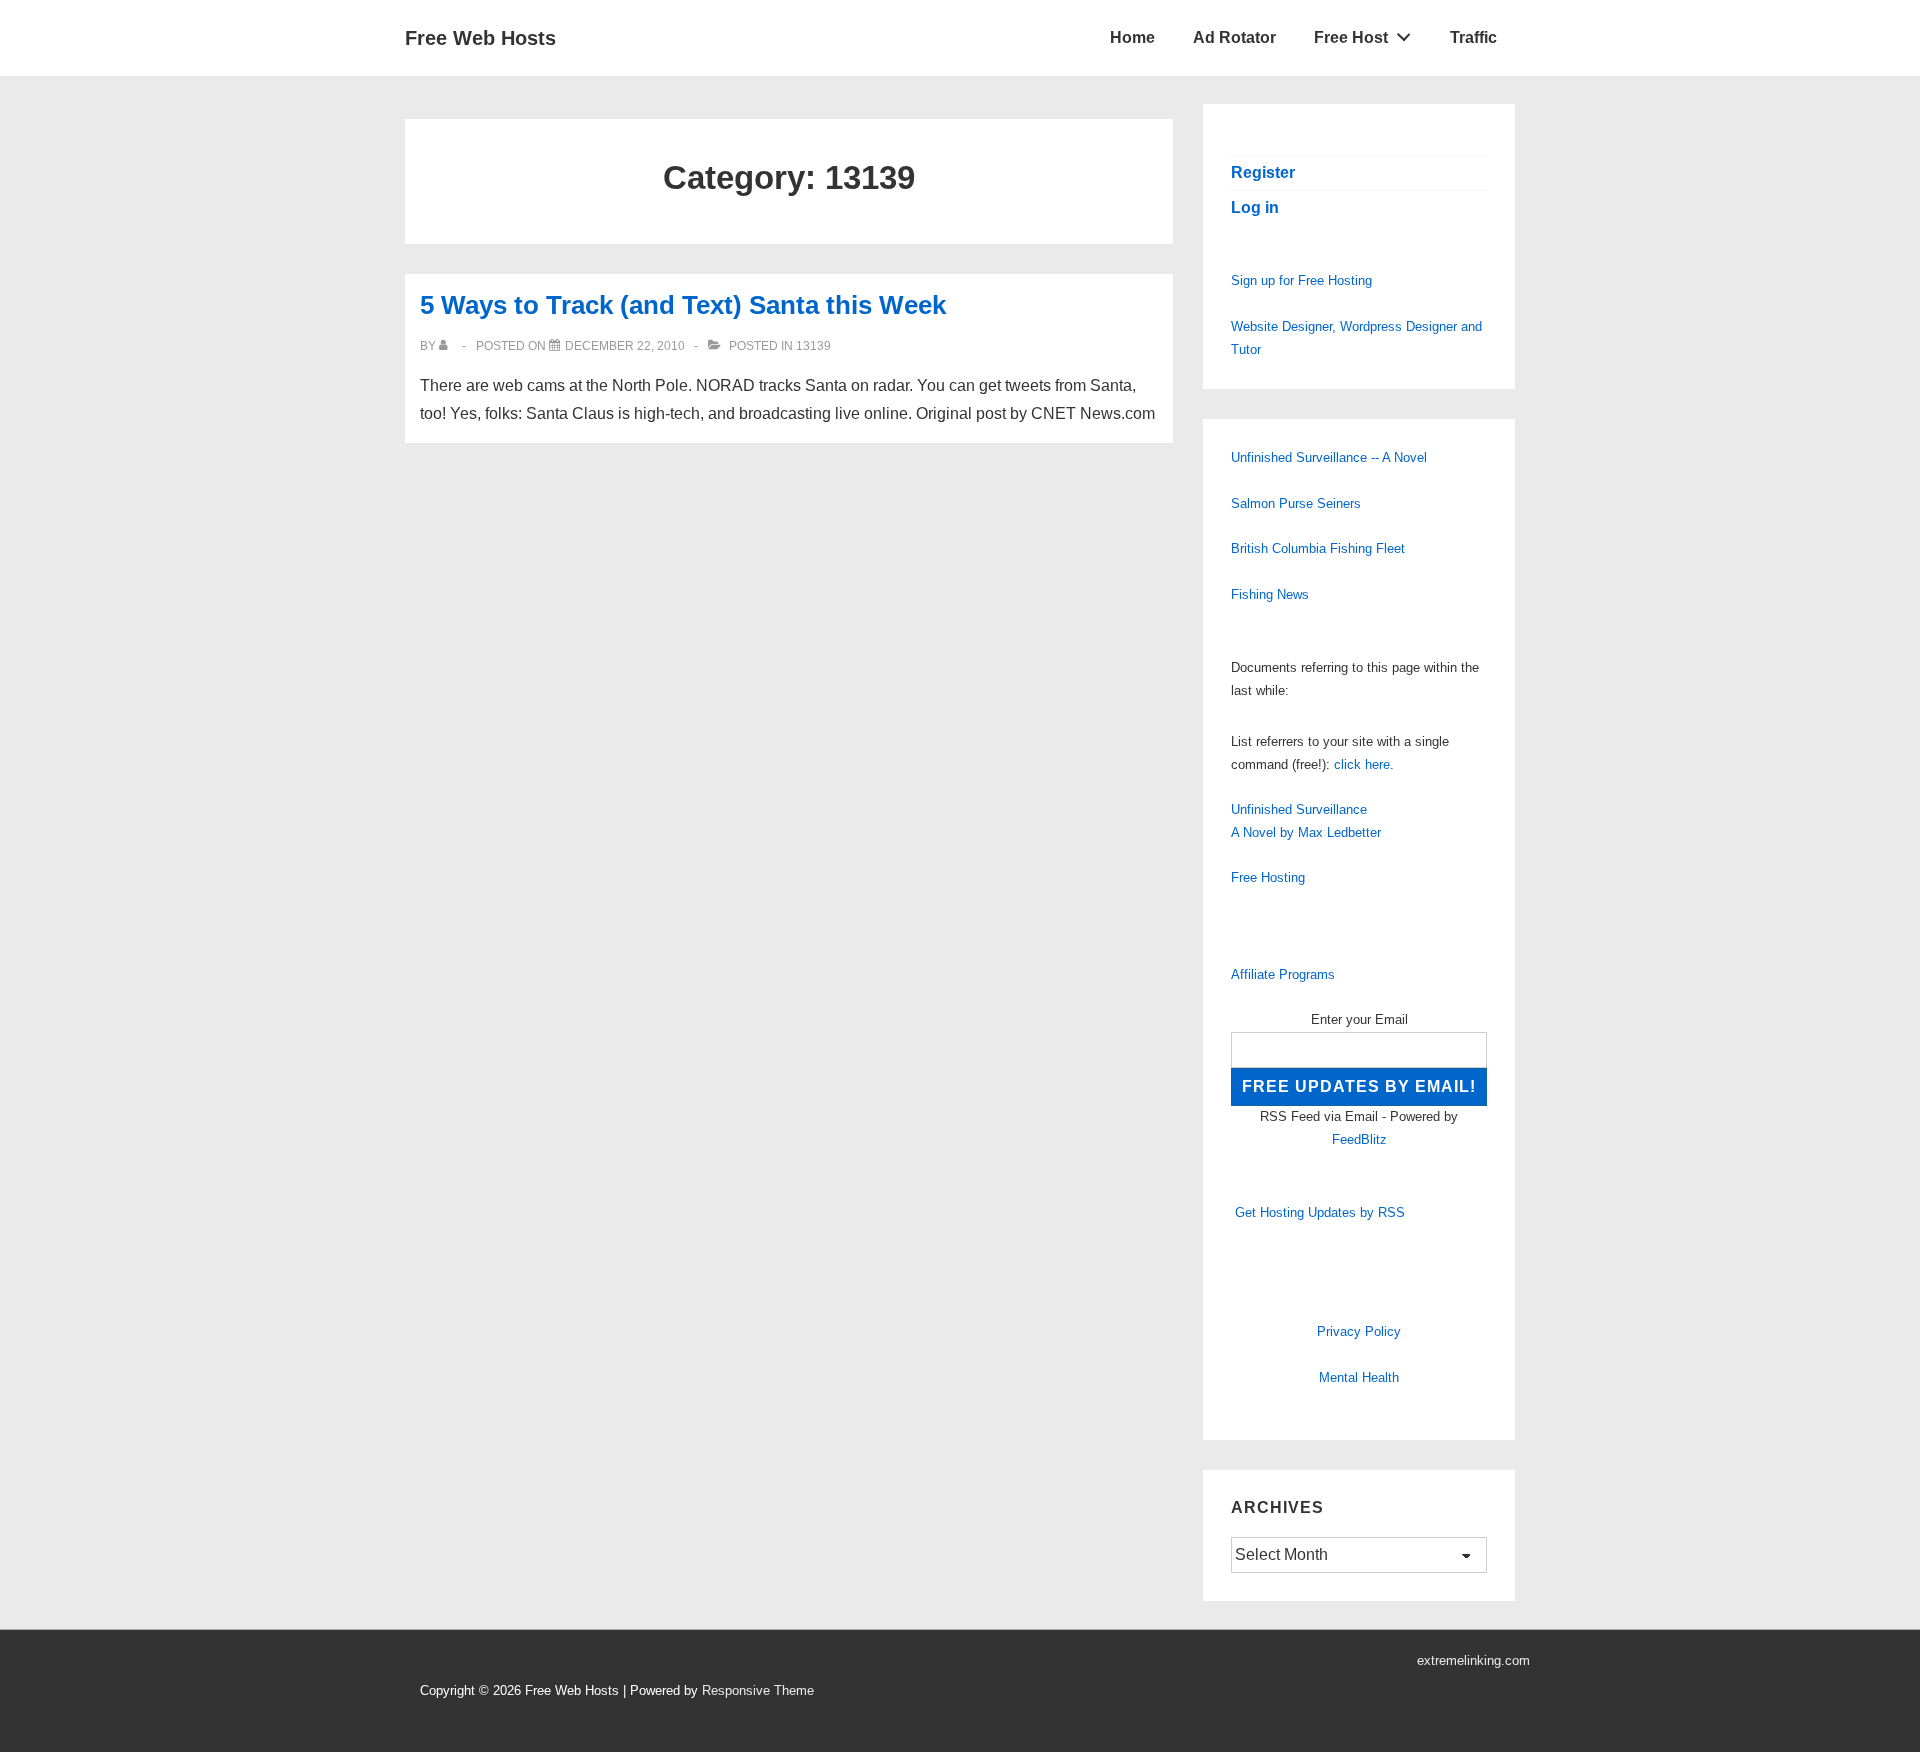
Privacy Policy (1359, 1331)
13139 (813, 346)
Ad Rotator (1234, 37)
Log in (1255, 207)
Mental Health (1359, 1377)
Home (1132, 37)
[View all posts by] (447, 346)
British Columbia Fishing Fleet (1318, 548)
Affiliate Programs (1283, 974)
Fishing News (1270, 594)
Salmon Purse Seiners (1296, 503)
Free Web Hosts (480, 38)
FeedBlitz (1359, 1139)
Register (1263, 172)
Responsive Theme (758, 1690)
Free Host (1351, 37)
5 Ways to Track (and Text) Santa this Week (683, 305)
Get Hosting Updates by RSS (1320, 1212)
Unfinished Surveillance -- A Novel (1329, 457)
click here (1362, 764)
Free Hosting (1268, 877)
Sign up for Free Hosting (1301, 280)
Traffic (1473, 37)
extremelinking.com (1473, 1660)
